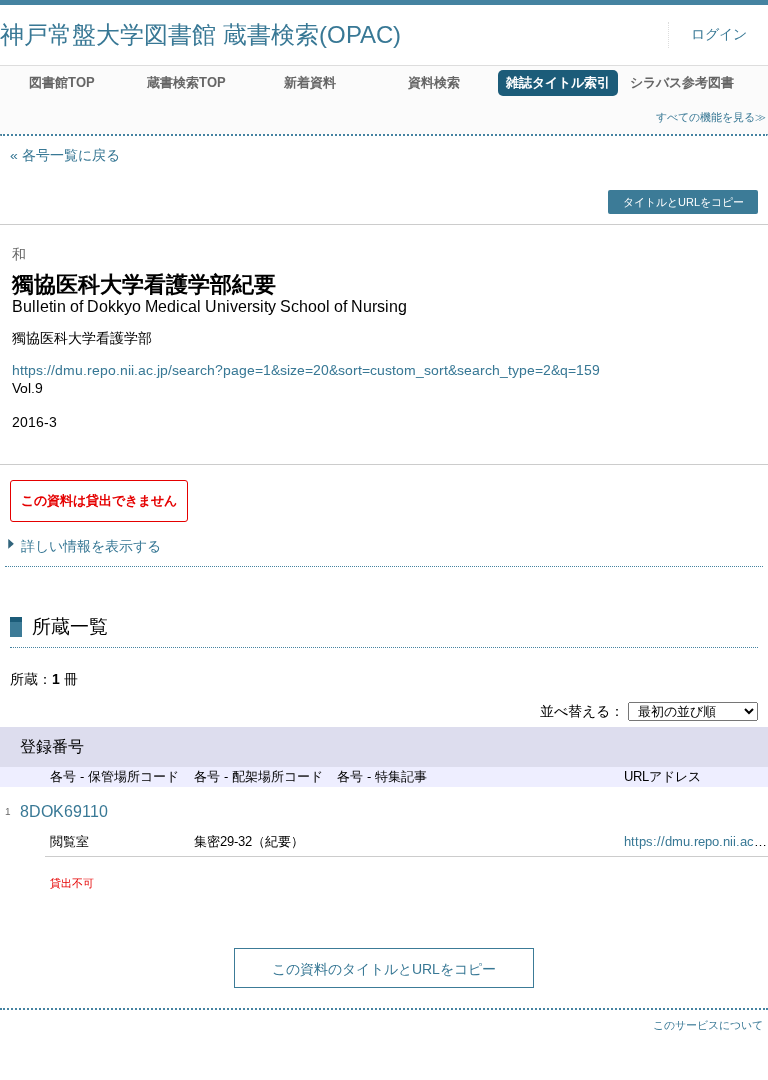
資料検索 (434, 82)
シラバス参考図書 (682, 82)
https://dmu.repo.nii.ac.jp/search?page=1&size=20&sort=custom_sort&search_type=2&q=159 (306, 370)
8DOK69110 (64, 811)
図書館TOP (62, 82)
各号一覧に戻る (71, 155)
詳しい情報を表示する (91, 546)
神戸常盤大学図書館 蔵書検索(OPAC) (200, 34)
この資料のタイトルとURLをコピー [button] (384, 969)
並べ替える (575, 711)
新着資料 (310, 82)
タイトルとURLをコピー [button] (683, 202)
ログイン (719, 34)
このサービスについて (708, 1025)
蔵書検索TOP (186, 82)
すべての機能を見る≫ (711, 117)
